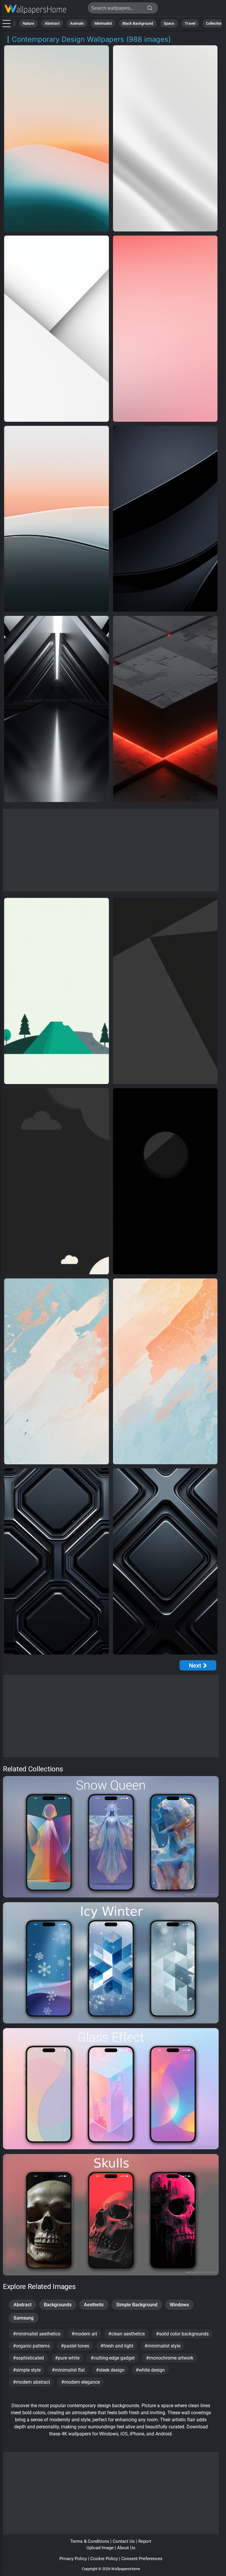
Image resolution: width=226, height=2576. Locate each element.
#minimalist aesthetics (37, 2334)
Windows (179, 2305)
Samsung (24, 2318)
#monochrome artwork (170, 2358)
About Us (126, 2548)
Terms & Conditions (90, 2541)
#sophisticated (28, 2358)
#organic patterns (31, 2346)
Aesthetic (94, 2305)
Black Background (138, 23)
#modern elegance (80, 2382)
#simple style (27, 2370)
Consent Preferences (142, 2559)
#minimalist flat (68, 2370)
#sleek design (110, 2370)
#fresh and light (117, 2346)
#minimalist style (162, 2346)
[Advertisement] (111, 850)
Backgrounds (58, 2305)
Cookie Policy (104, 2559)
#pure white (67, 2358)
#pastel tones (75, 2346)
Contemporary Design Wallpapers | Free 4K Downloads (35, 10)
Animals (77, 23)
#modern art (84, 2334)
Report (145, 2541)
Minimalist (103, 23)
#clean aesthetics (127, 2334)
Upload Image (100, 2548)
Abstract (52, 23)
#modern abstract (31, 2382)
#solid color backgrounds (182, 2334)
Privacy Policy (73, 2559)
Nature (28, 23)
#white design (150, 2370)
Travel (190, 23)
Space (169, 23)
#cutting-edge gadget (113, 2358)
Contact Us (124, 2541)
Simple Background (137, 2305)
